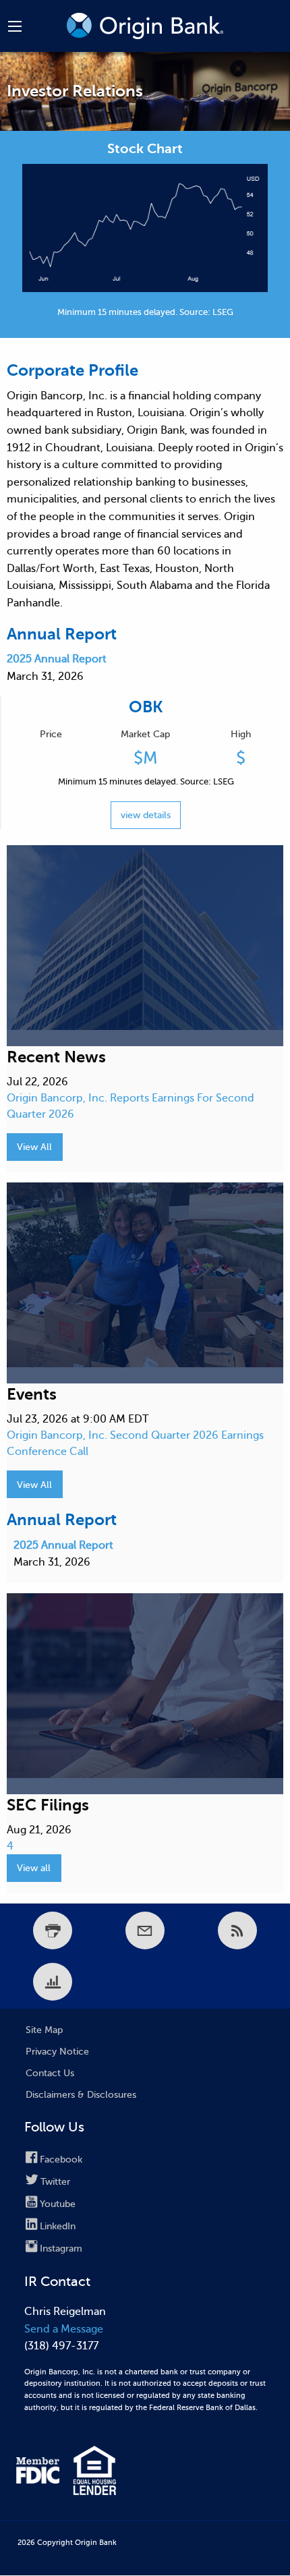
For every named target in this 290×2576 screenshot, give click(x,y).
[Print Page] (53, 1930)
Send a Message (64, 2329)
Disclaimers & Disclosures (81, 2095)
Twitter (55, 2182)
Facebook (61, 2159)
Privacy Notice (57, 2052)
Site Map (44, 2030)
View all (34, 1868)
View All (34, 1147)
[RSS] (237, 1930)
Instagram (61, 2249)
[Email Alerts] (145, 1930)
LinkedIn (58, 2226)
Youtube (58, 2204)
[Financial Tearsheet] (53, 1982)
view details (146, 815)
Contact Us (50, 2073)
